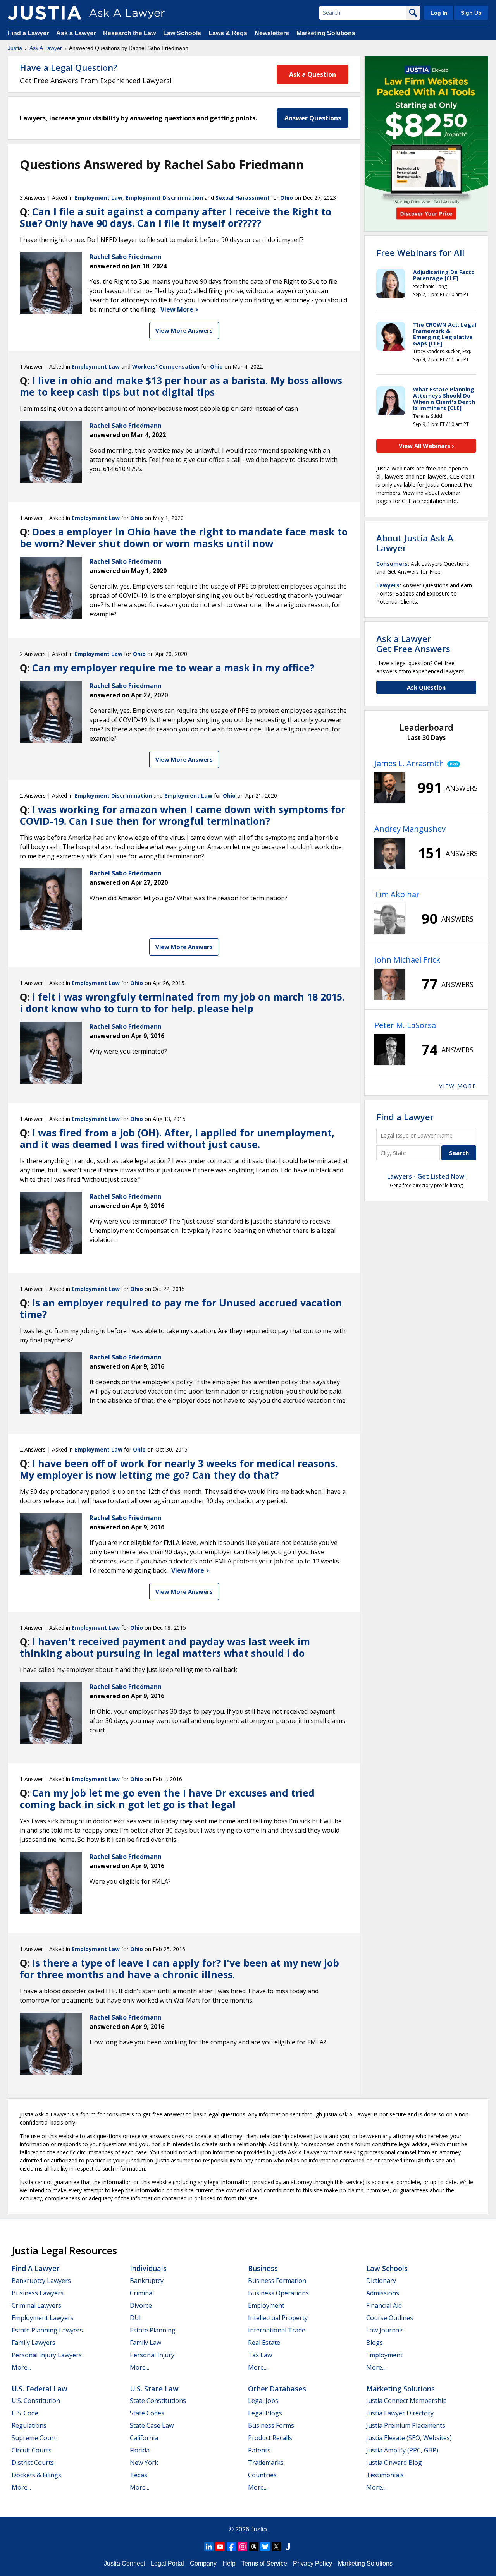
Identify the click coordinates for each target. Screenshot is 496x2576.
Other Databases (277, 2389)
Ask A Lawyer (46, 48)
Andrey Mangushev (410, 829)
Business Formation (277, 2281)
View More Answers (184, 330)
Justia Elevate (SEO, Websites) (409, 2438)
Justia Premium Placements (406, 2425)
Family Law (146, 2343)
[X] (276, 2547)
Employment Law (98, 198)
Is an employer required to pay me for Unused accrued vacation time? (181, 1308)
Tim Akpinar (397, 894)
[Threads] (254, 2547)
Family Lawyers (34, 2343)
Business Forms (271, 2425)
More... (21, 2367)
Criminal (142, 2293)
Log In (439, 13)
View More (178, 309)
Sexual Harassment (243, 198)
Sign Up (471, 13)
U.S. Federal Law (40, 2389)
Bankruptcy (147, 2281)
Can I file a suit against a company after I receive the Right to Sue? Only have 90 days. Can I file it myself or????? (176, 217)
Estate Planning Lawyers (47, 2330)
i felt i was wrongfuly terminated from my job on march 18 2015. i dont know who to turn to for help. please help (182, 1002)
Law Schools (182, 33)
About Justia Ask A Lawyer (415, 543)
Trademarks (266, 2463)
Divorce (141, 2305)
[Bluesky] (265, 2547)
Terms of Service (264, 2563)
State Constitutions (158, 2401)
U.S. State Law (154, 2389)
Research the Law (129, 33)
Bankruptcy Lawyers (41, 2281)
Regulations (29, 2425)
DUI (135, 2318)
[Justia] (45, 13)
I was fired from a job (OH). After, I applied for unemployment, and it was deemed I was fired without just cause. (177, 1138)
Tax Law (260, 2355)
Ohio (287, 198)
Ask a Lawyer (77, 33)
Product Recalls (270, 2438)
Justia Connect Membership (406, 2401)
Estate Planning (153, 2330)
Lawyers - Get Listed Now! (426, 1176)
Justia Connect (124, 2563)
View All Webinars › (426, 446)
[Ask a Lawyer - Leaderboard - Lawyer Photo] (390, 788)
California (144, 2438)
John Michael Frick (407, 960)
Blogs (375, 2343)
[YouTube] (220, 2547)
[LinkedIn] (209, 2547)
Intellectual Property (278, 2318)
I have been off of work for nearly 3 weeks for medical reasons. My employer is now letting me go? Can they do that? (179, 1469)
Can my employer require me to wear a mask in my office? (173, 668)
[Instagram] (243, 2547)
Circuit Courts (32, 2450)
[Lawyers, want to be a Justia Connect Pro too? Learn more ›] (452, 764)
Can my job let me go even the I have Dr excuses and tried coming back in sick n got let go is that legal (167, 1799)
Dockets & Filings (36, 2475)
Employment (266, 2305)
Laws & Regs (228, 33)
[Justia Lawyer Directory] (288, 2547)
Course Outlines (390, 2318)
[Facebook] (231, 2547)
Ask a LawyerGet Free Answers (413, 644)
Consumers (392, 564)
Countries (262, 2475)
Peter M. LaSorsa (405, 1025)
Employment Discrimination (164, 198)
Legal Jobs (263, 2401)
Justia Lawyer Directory (400, 2413)
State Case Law (152, 2425)
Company (203, 2563)
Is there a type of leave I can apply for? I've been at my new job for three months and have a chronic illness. (179, 1968)
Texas (139, 2475)
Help (229, 2563)
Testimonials (385, 2475)
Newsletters (272, 33)
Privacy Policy (313, 2563)
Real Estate (264, 2343)
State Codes (147, 2413)
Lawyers (388, 585)
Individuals (148, 2268)
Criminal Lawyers (36, 2305)
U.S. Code (25, 2413)
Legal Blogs (265, 2413)
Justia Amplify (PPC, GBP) (402, 2450)
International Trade (277, 2330)
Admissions (383, 2293)
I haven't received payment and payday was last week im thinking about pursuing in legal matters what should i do (165, 1647)
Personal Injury (152, 2355)
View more (458, 1086)
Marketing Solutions (326, 33)
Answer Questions (313, 118)
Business (263, 2268)
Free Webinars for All (420, 252)
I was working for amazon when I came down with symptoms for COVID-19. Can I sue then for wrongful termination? (183, 815)
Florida (140, 2450)
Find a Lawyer (28, 33)
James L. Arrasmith (409, 763)
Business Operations (278, 2293)
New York (144, 2463)
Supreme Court (34, 2438)
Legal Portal (167, 2563)
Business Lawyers (38, 2293)
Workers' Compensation (166, 366)
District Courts (33, 2463)
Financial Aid (384, 2305)
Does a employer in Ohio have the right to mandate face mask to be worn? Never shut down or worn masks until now (184, 537)
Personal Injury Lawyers (47, 2355)
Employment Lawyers (43, 2318)
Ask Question (426, 687)
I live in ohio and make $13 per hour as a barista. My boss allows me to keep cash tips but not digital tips (181, 386)
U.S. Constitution (36, 2401)
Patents (259, 2450)
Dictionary (381, 2281)
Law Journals (385, 2330)
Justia (15, 48)
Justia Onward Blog (394, 2463)
